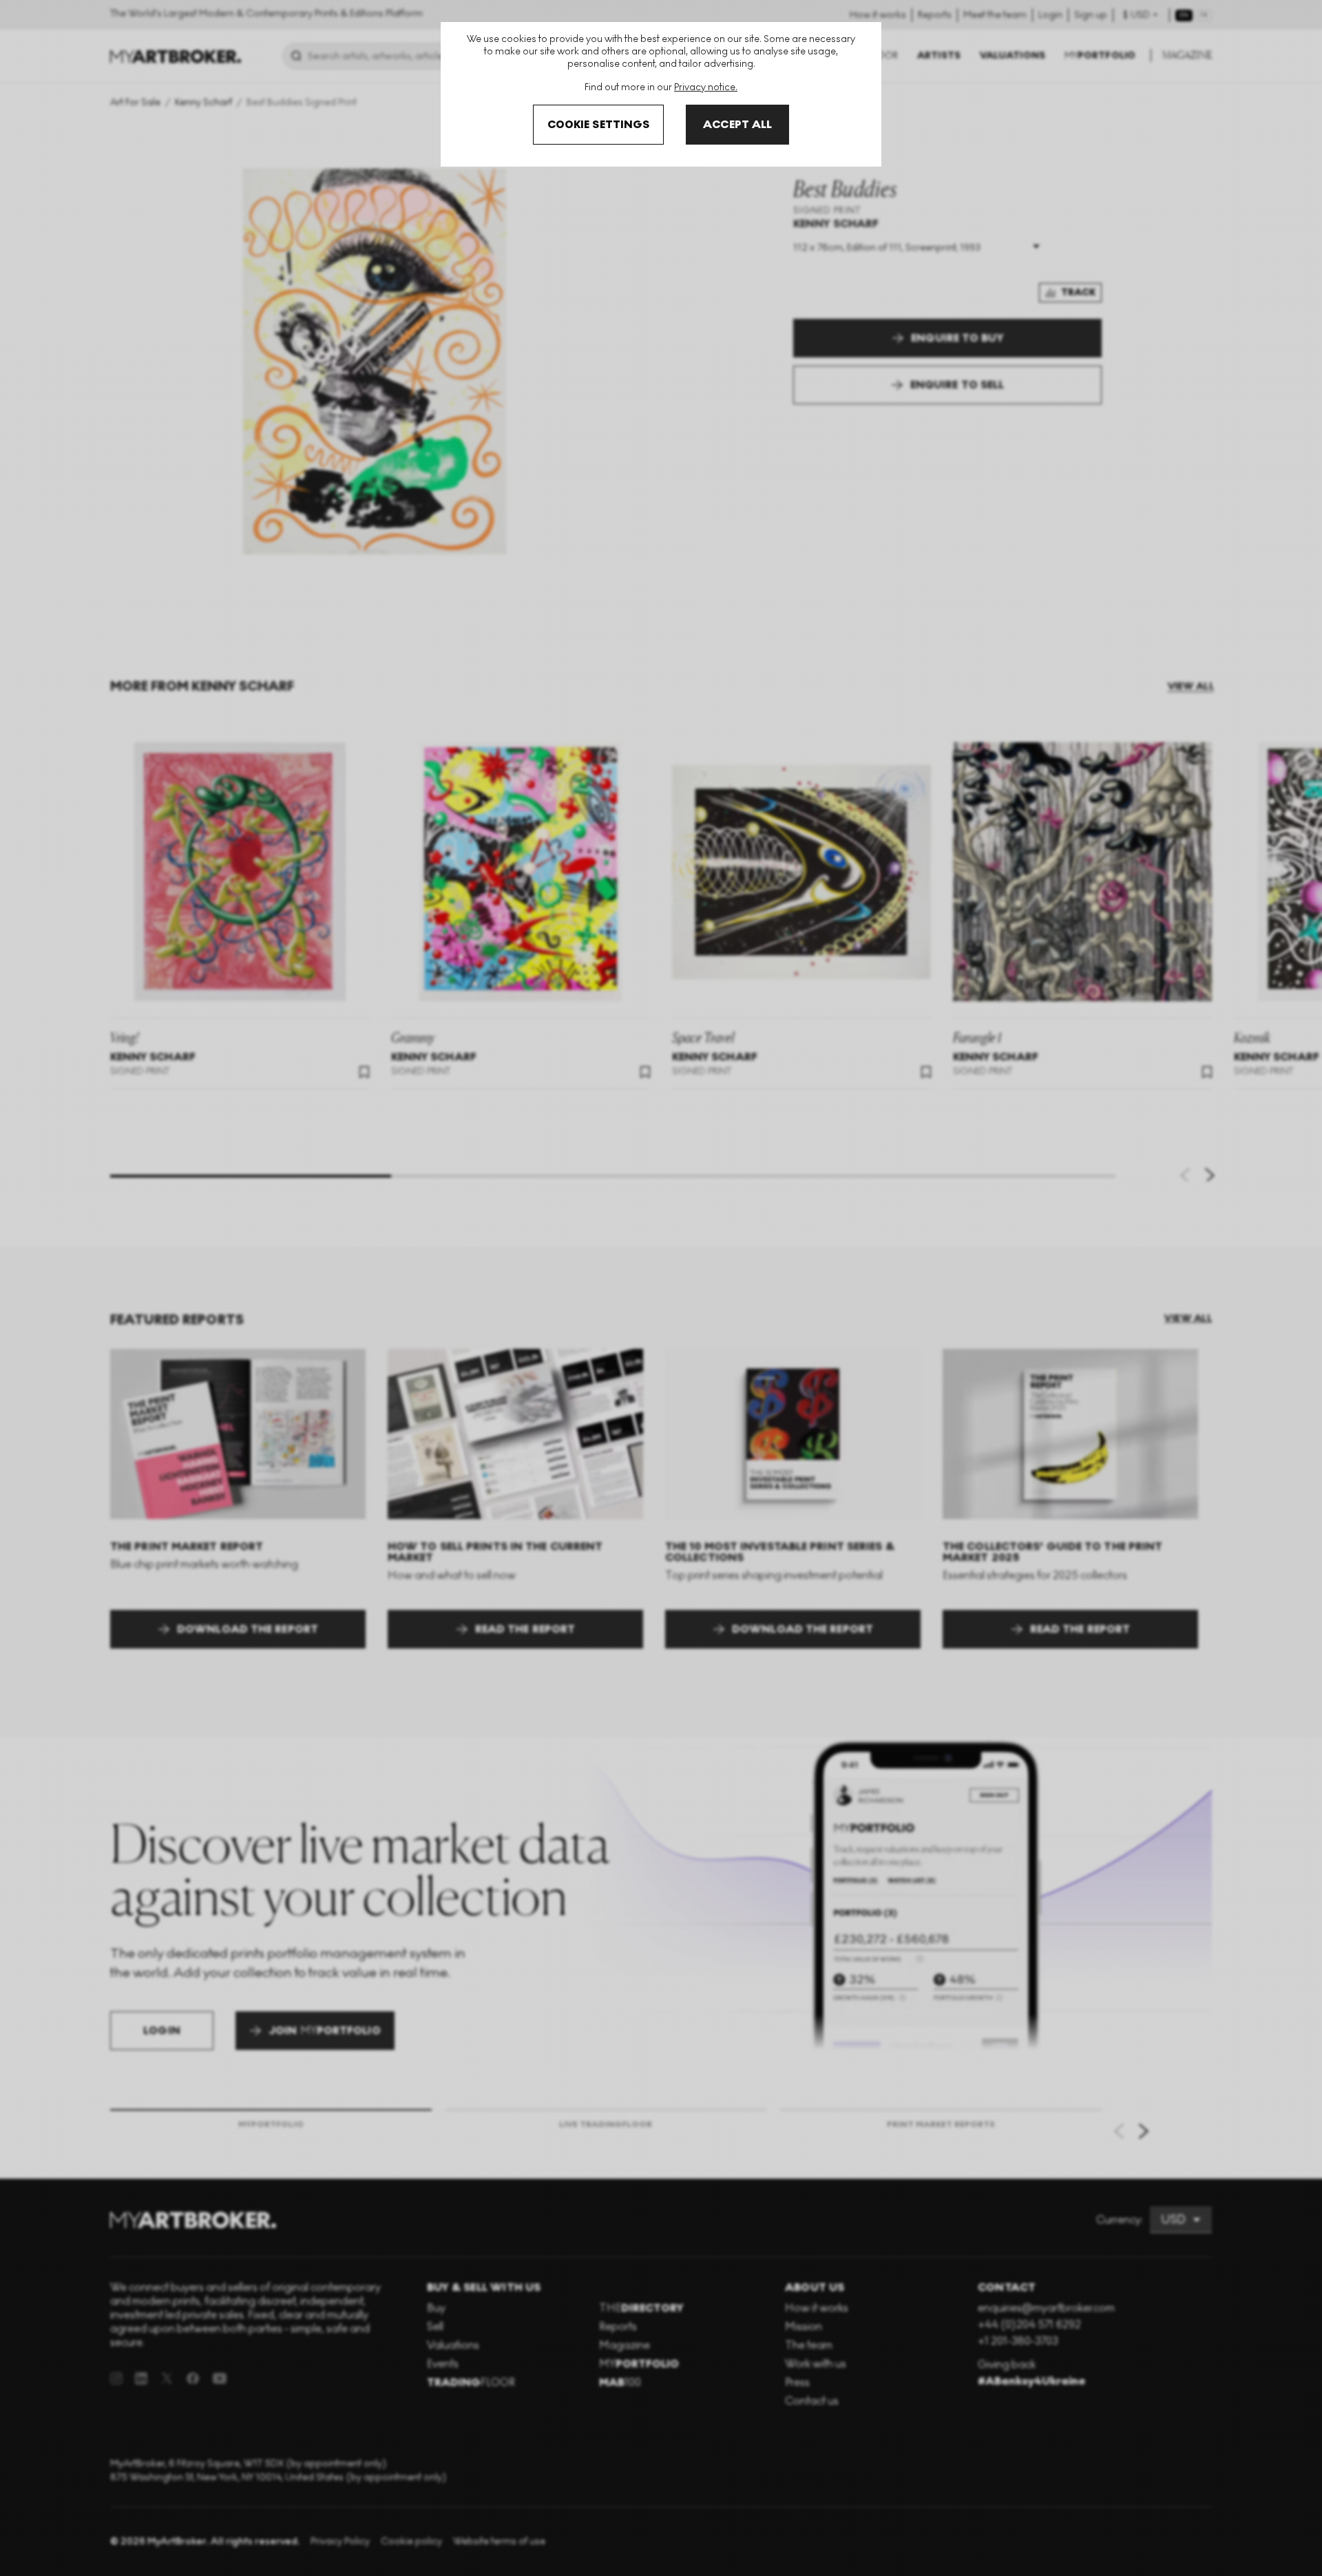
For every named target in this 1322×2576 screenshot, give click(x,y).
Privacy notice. (706, 87)
